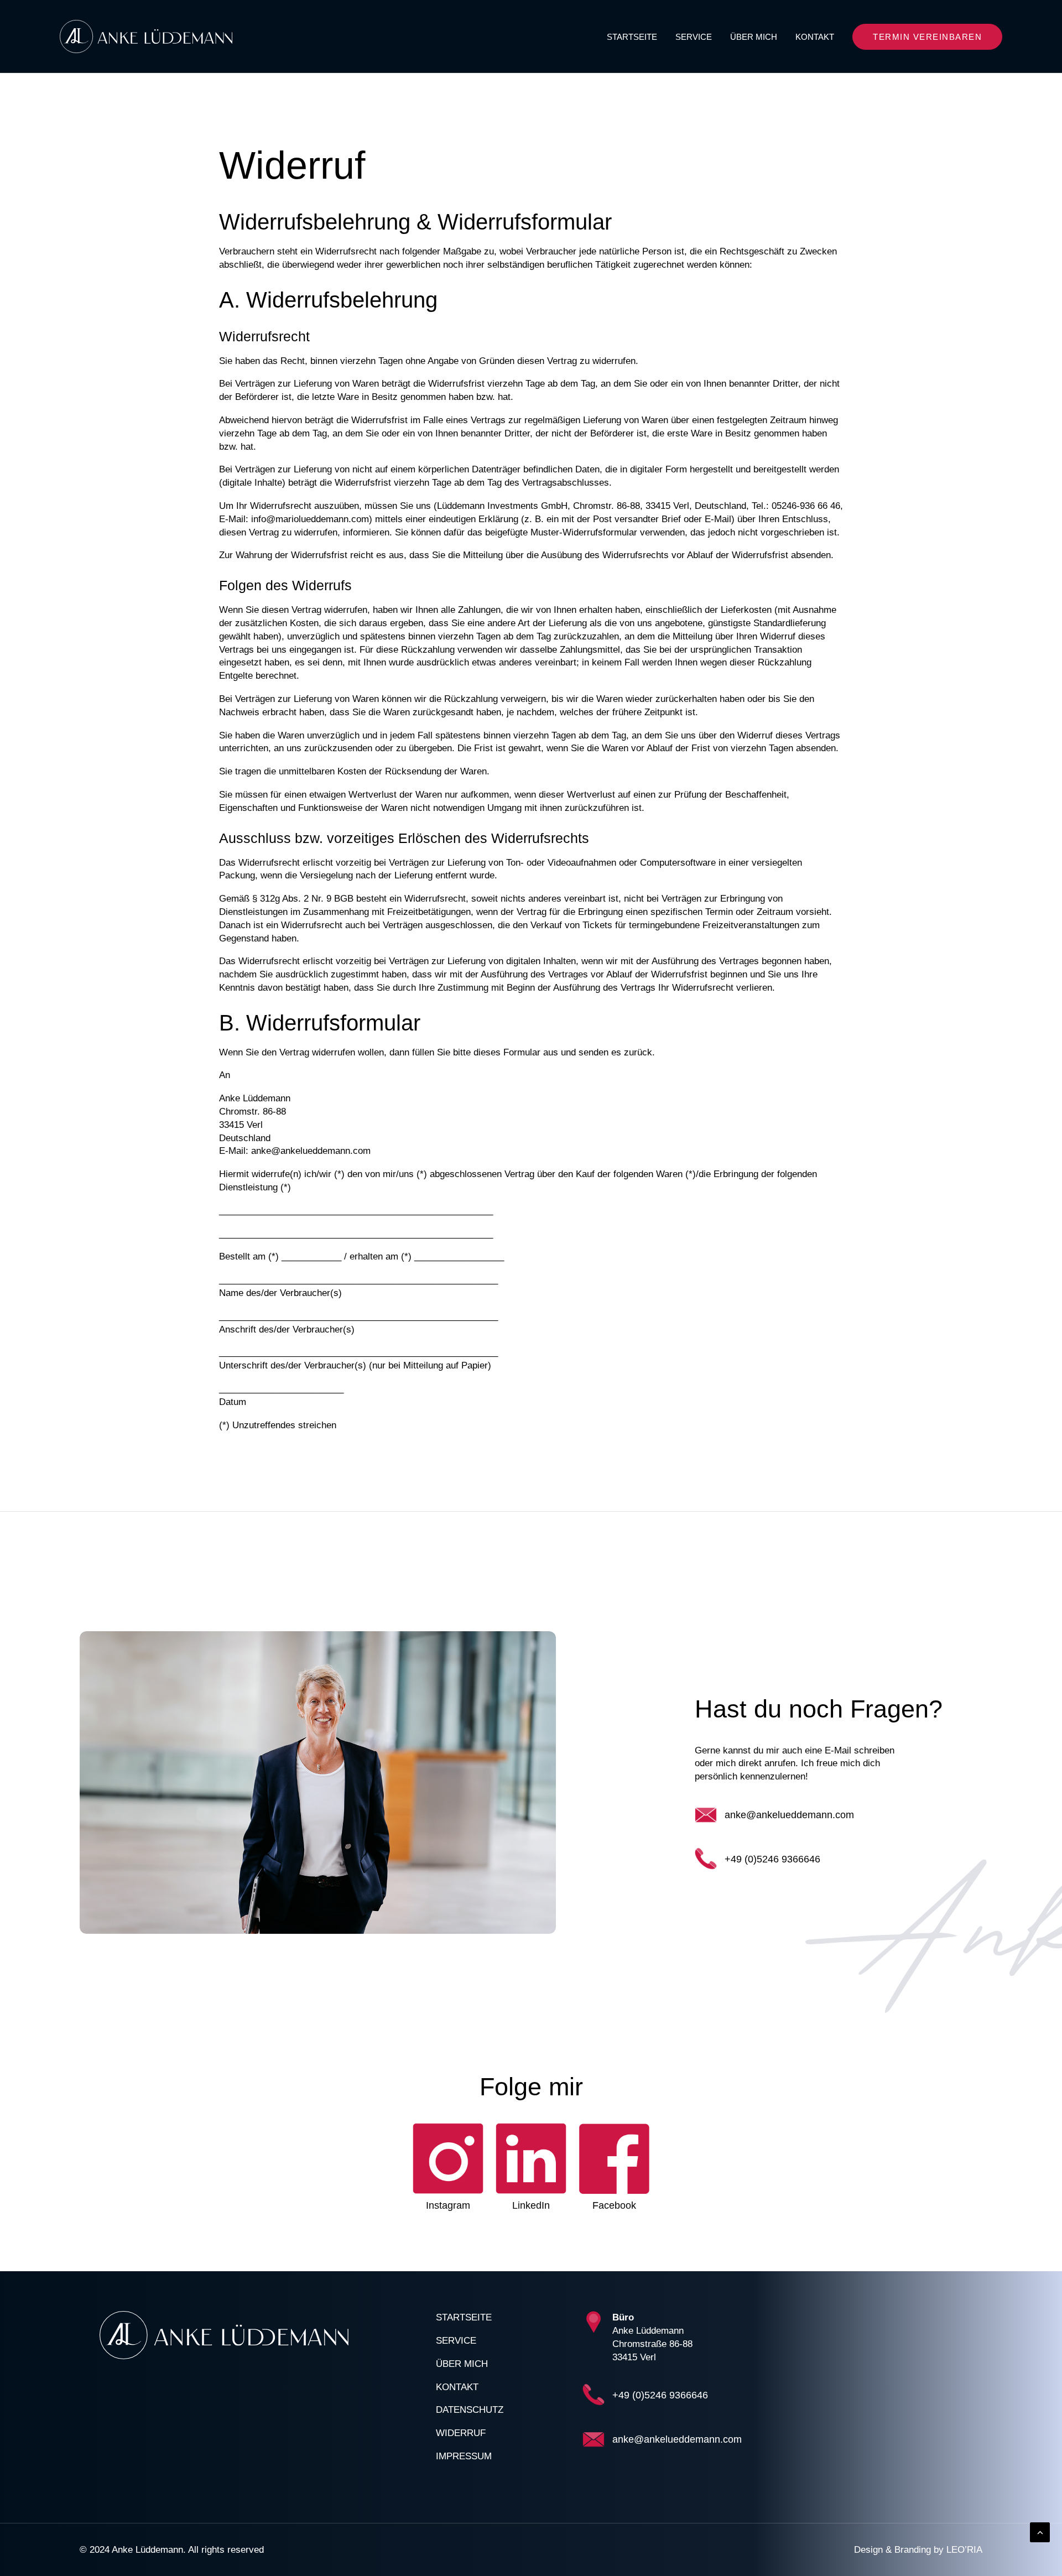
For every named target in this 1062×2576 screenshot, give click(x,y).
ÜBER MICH (754, 37)
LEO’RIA (964, 2550)
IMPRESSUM (464, 2456)
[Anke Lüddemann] (146, 37)
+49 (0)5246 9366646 (772, 1859)
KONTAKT (815, 37)
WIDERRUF (461, 2433)
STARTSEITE (632, 37)
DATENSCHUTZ (470, 2410)
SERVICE (694, 37)
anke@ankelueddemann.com (789, 1815)
